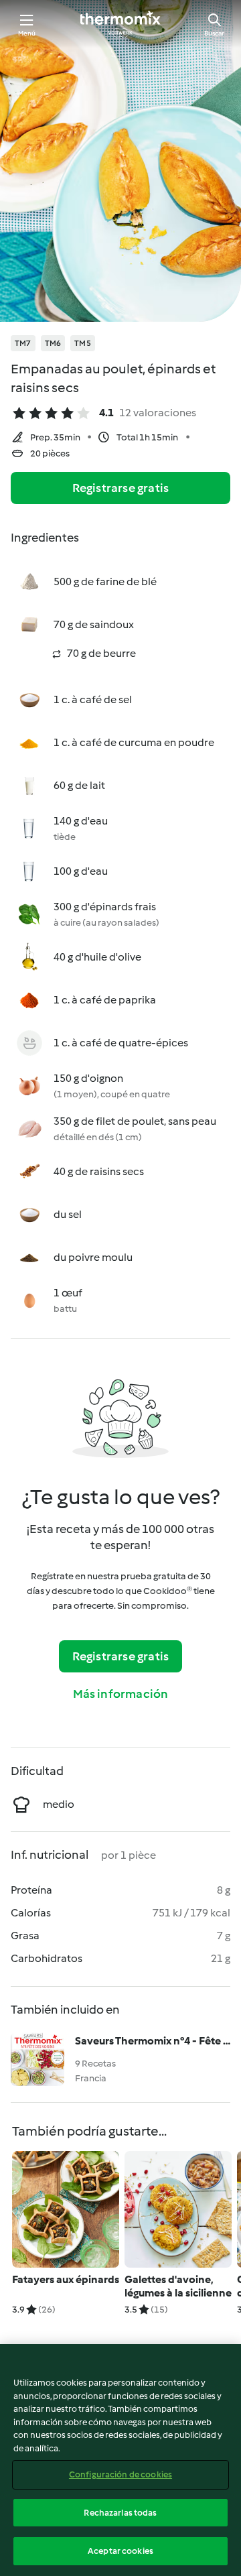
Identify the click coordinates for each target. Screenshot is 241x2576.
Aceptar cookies (120, 2551)
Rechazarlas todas (120, 2513)
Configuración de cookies (120, 2474)
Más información (121, 1694)
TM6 (53, 343)
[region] (120, 2460)
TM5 (83, 343)
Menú (27, 33)
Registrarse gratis (121, 488)
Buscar (214, 33)
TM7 (23, 343)
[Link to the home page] (120, 24)
